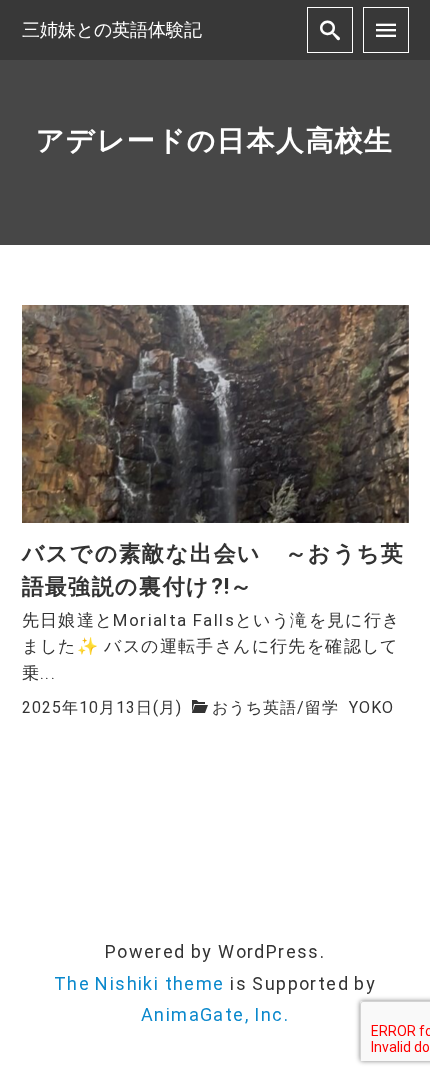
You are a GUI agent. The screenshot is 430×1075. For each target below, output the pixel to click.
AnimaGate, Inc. (215, 1014)
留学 (322, 707)
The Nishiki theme (139, 983)
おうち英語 (254, 707)
